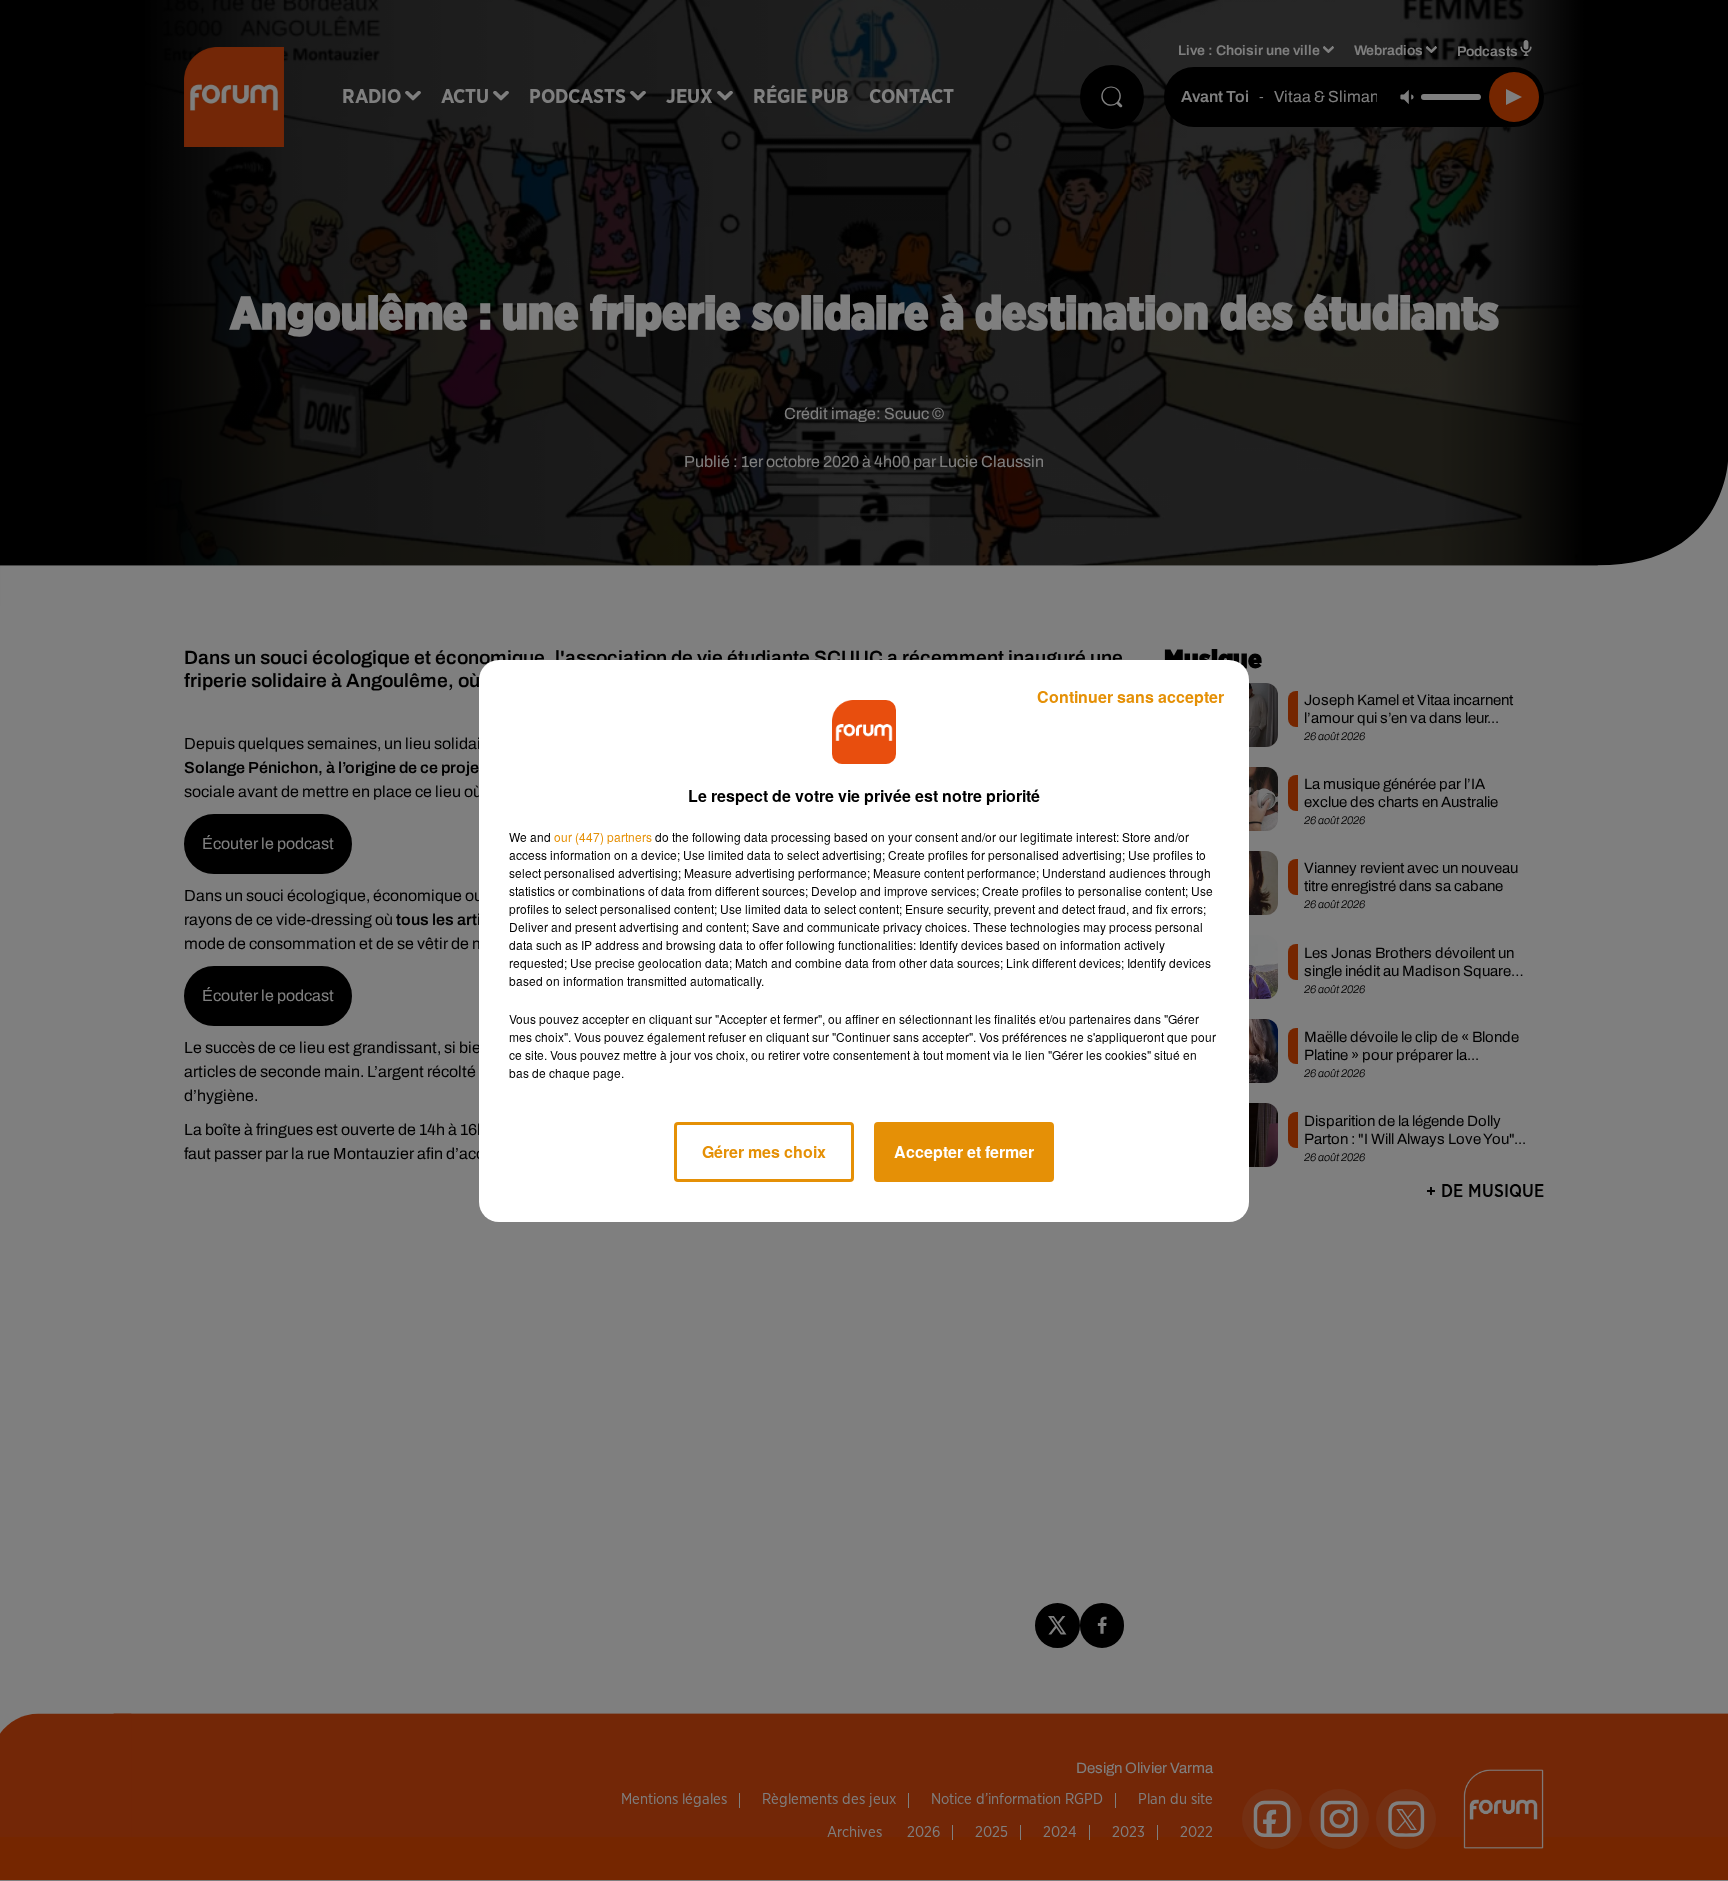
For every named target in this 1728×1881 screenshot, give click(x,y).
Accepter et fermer (964, 1151)
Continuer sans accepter (1130, 696)
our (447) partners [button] (603, 836)
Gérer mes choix (764, 1151)
